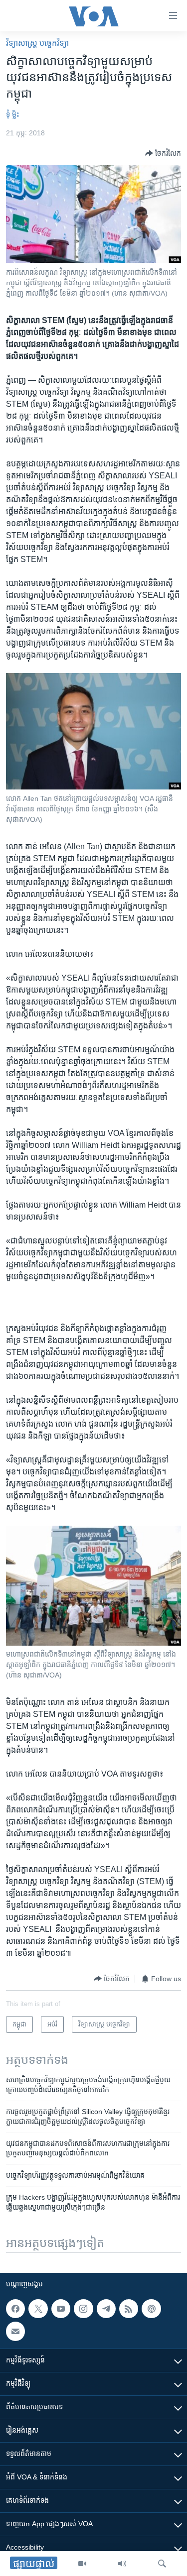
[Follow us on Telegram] (106, 2309)
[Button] (163, 153)
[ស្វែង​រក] (162, 2564)
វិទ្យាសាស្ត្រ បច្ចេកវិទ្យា (37, 43)
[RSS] (129, 2309)
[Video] (82, 2564)
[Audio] (122, 2564)
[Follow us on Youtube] (61, 2309)
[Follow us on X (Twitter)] (38, 2309)
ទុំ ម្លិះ (12, 114)
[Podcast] (151, 2309)
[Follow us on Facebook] (15, 2309)
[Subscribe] (15, 2331)
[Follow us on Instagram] (83, 2309)
